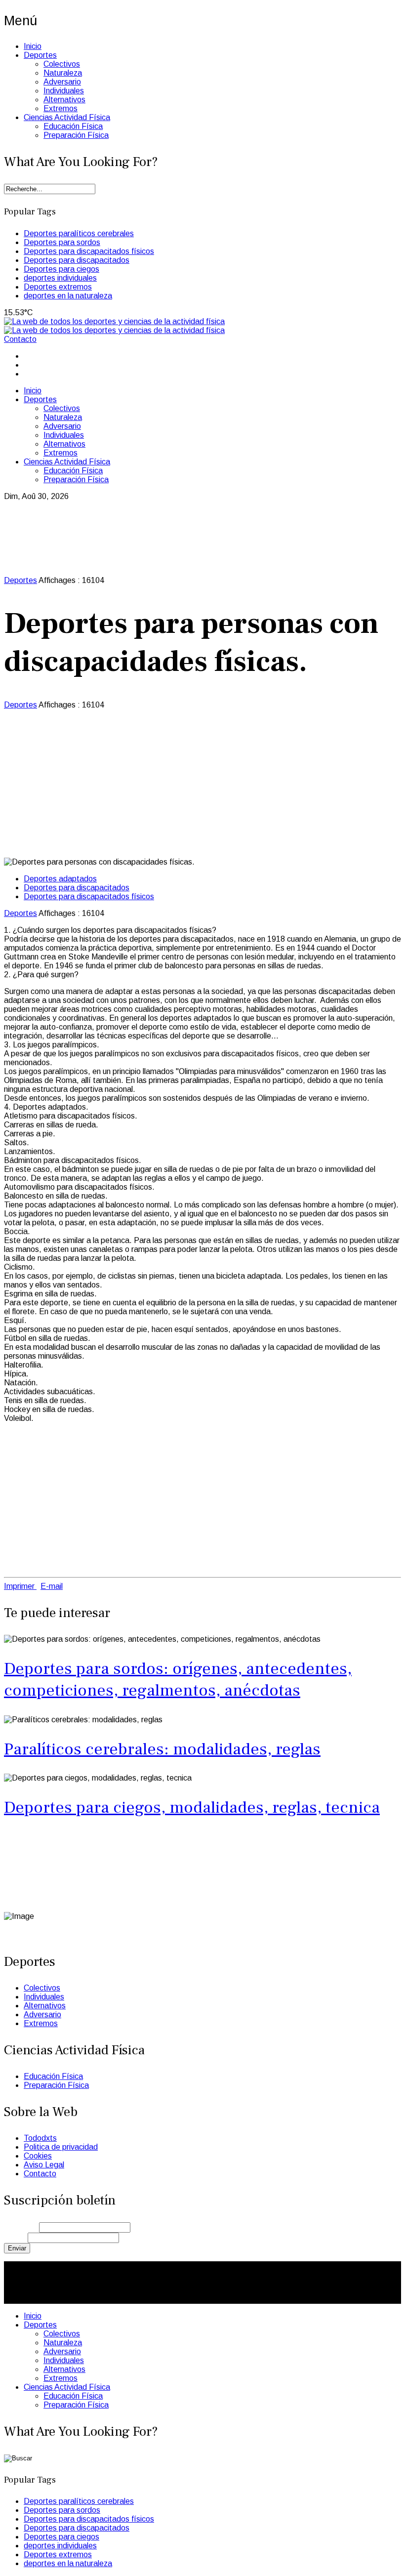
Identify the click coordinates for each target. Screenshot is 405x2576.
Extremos (61, 108)
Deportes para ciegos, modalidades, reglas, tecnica (192, 1807)
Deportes (40, 55)
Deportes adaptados (60, 879)
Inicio (33, 46)
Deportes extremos (58, 287)
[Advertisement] (202, 784)
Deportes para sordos (62, 242)
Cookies (38, 2156)
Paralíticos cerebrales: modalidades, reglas (162, 1749)
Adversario (62, 82)
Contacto (20, 339)
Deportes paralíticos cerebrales (79, 233)
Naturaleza (63, 73)
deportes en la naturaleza (68, 296)
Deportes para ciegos (61, 269)
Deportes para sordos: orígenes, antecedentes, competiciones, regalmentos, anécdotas (178, 1679)
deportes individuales (60, 278)
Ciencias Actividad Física (67, 117)
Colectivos (62, 64)
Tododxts (40, 2138)
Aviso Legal (44, 2165)
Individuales (64, 91)
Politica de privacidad (61, 2147)
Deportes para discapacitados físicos (89, 251)
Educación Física (73, 126)
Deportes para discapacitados (77, 260)
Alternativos (64, 100)
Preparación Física (76, 135)
